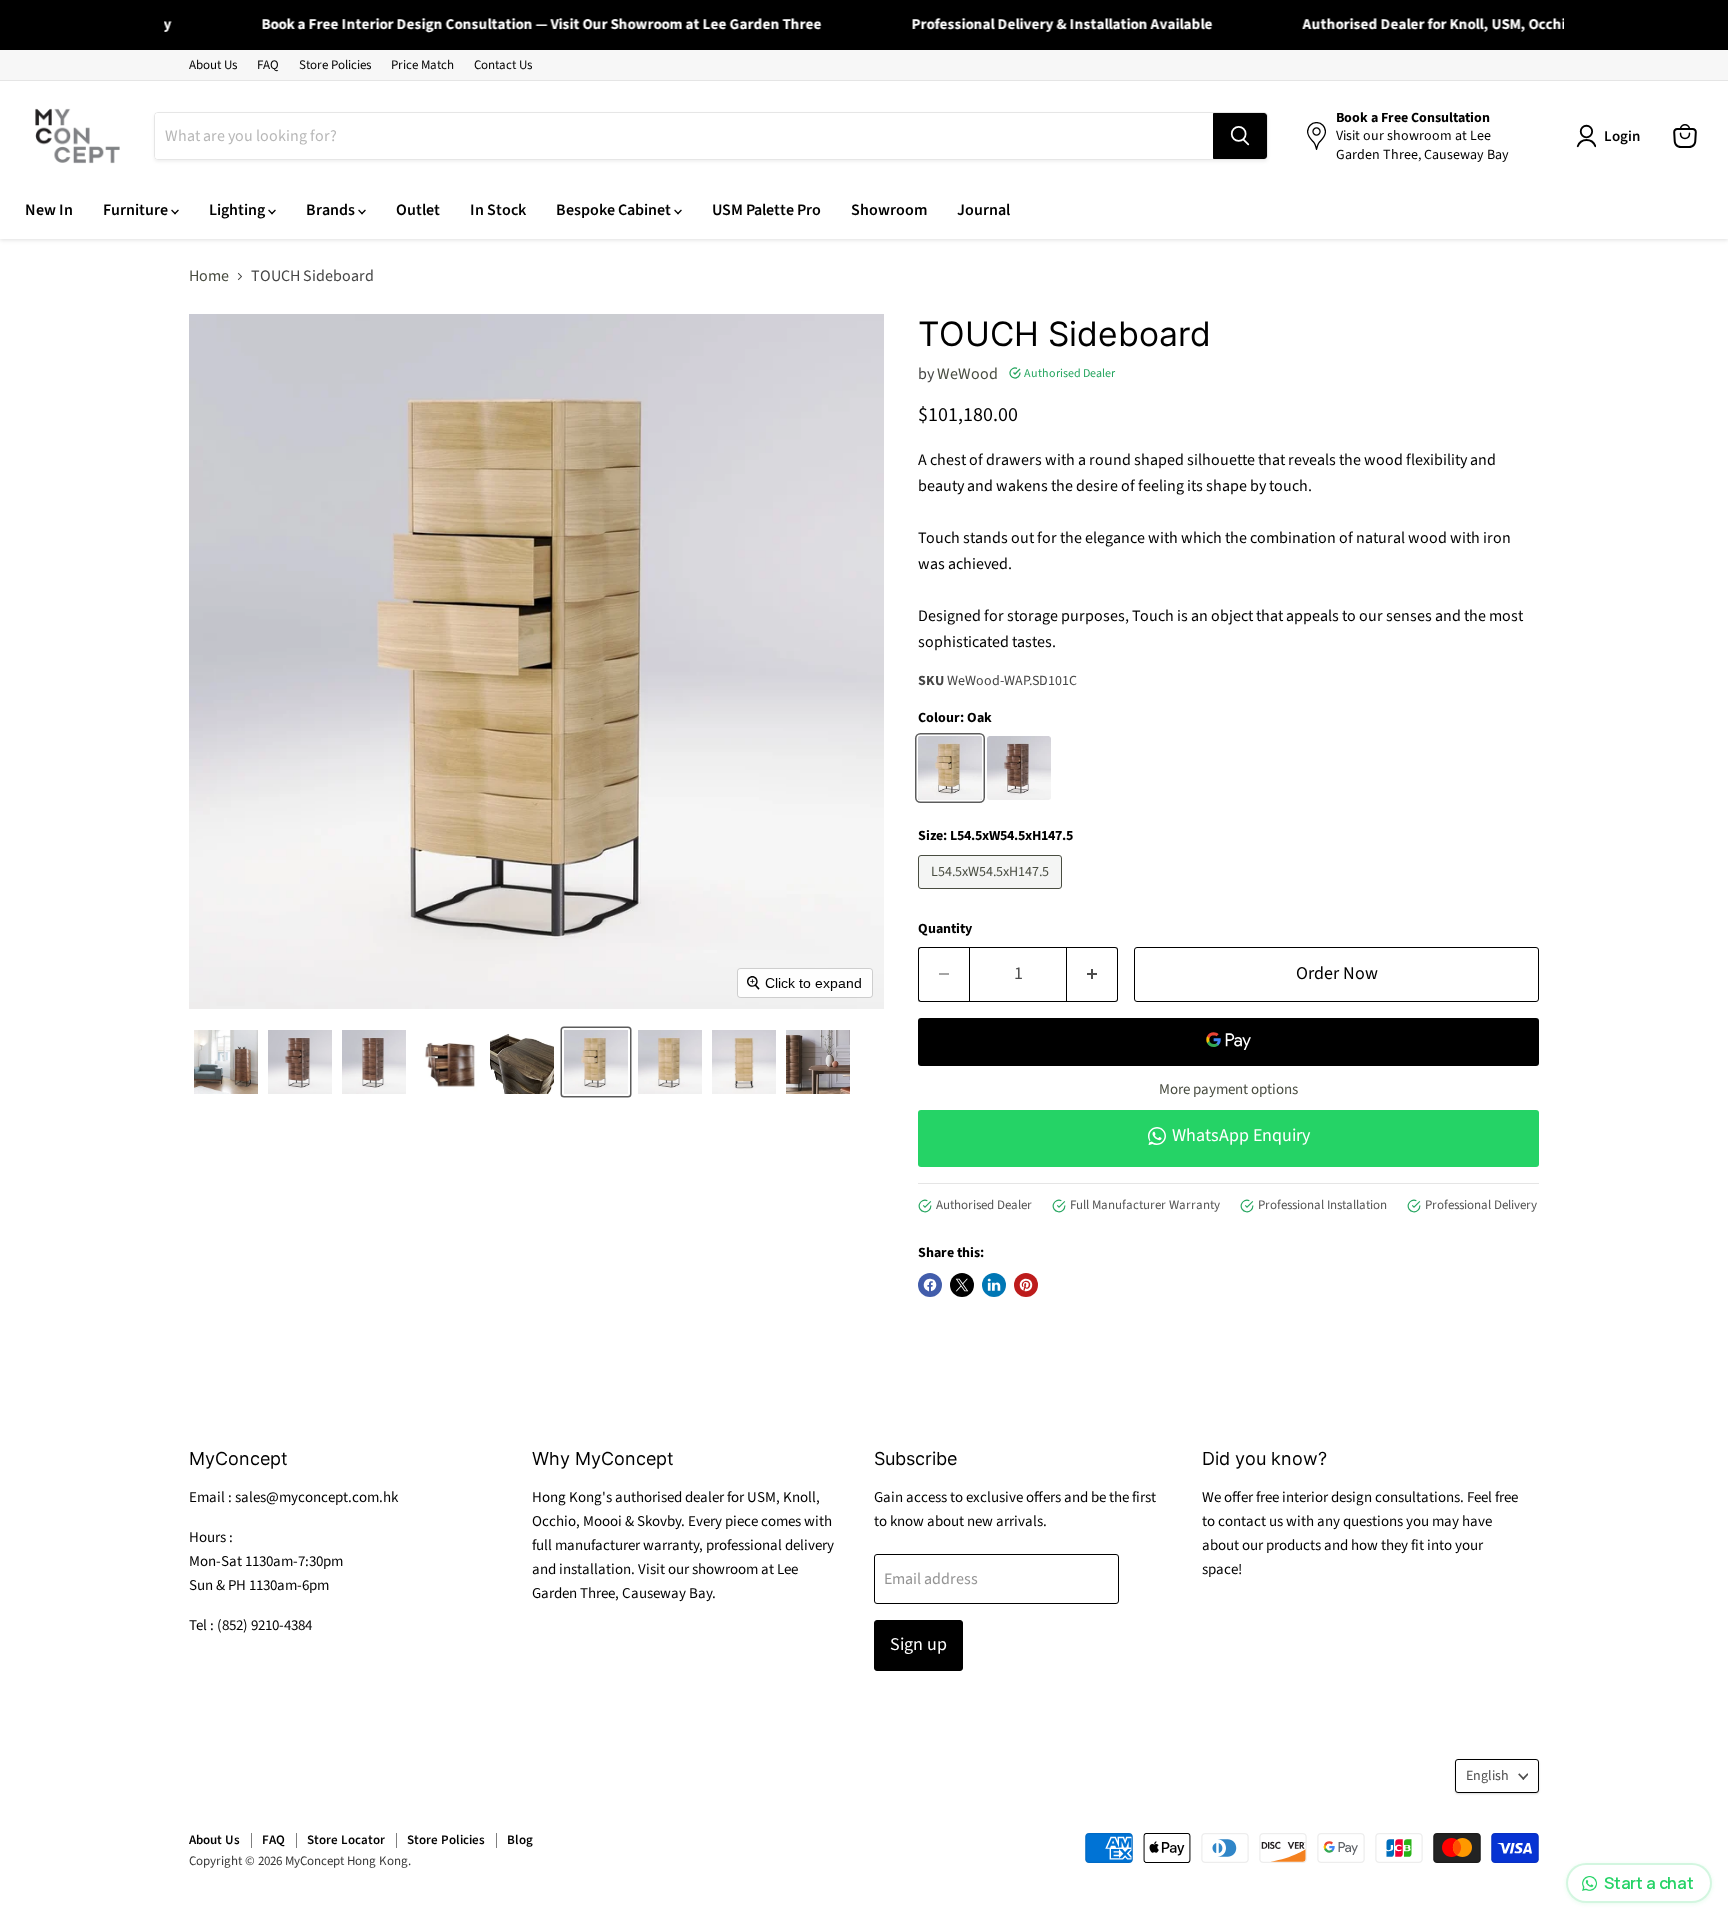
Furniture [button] (137, 210)
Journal (983, 210)
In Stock (498, 210)
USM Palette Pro (766, 210)
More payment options (1228, 1089)
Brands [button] (332, 210)
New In (49, 210)
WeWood (967, 374)
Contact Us (503, 65)
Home (209, 276)
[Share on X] (962, 1285)
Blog (520, 1840)
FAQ (268, 65)
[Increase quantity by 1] (1092, 974)
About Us (213, 65)
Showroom (889, 210)
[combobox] (684, 136)
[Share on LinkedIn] (994, 1285)
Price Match (422, 65)
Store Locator (346, 1840)
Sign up (918, 1644)
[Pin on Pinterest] (1026, 1285)
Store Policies (335, 65)
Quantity (945, 929)
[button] (226, 1062)
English (1487, 1776)
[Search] (1240, 136)
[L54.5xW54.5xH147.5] (992, 894)
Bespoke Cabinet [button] (615, 210)
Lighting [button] (238, 210)
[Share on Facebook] (930, 1285)
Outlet (418, 210)
